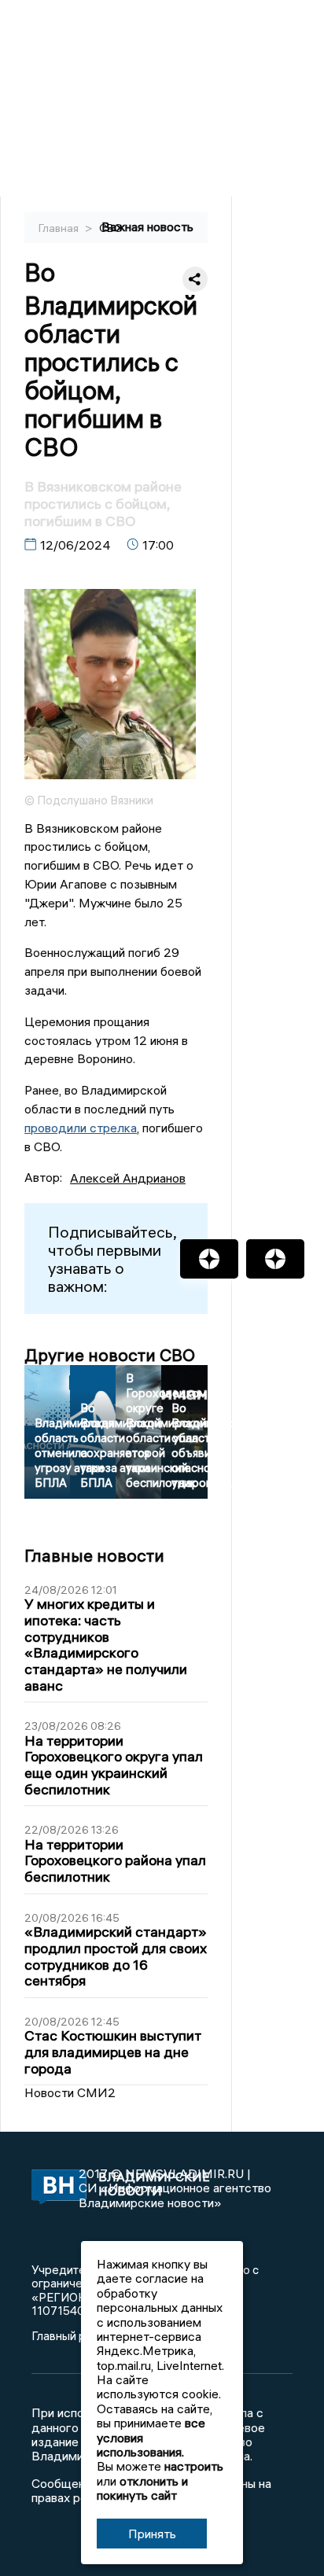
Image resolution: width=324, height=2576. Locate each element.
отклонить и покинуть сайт (142, 2488)
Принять (152, 2534)
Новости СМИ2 (70, 2092)
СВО (111, 228)
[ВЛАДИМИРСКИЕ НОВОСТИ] (55, 2188)
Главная (60, 228)
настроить (194, 2466)
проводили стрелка (81, 1128)
